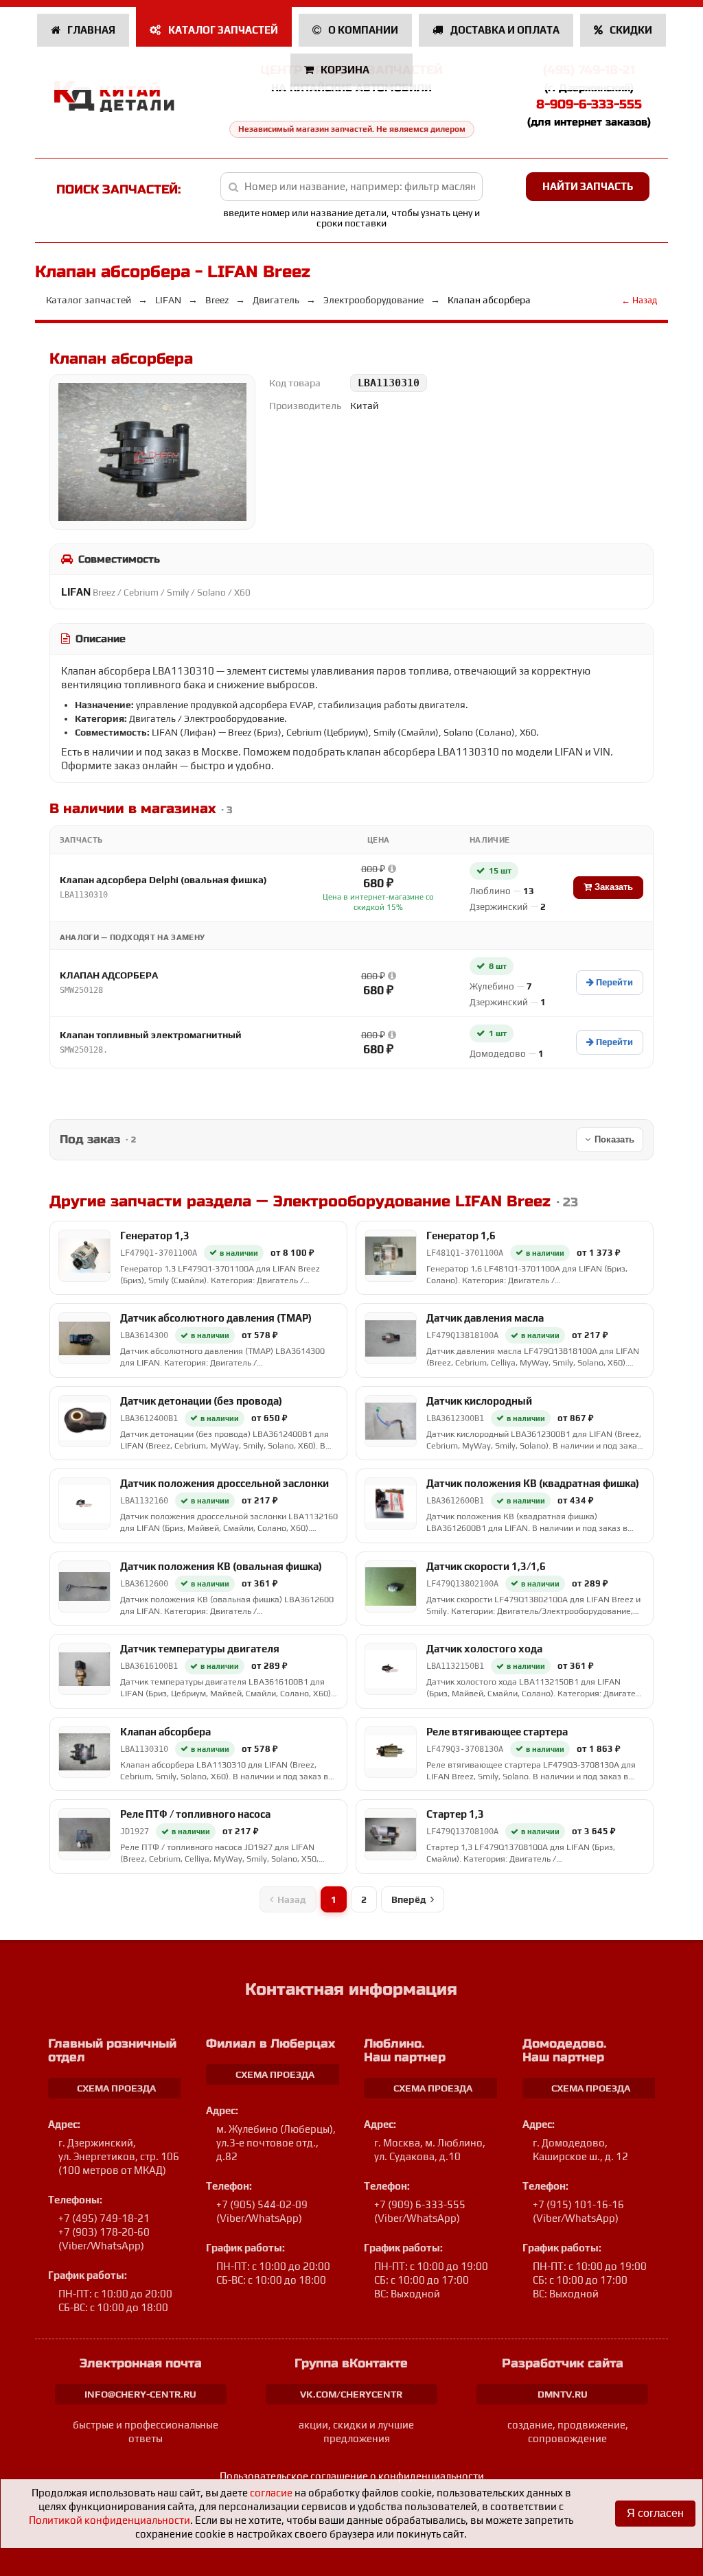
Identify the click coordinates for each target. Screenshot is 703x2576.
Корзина (345, 70)
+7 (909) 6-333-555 (420, 2204)
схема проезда (116, 2088)
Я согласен (655, 2513)
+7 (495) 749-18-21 (104, 2218)
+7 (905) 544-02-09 (262, 2204)
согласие (271, 2493)
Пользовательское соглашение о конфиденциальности (352, 2476)
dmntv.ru (563, 2394)
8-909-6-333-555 (589, 104)
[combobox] (351, 187)
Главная (90, 30)
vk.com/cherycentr (351, 2394)
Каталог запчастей (222, 30)
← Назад (639, 300)
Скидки (630, 30)
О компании (362, 30)
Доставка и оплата (504, 30)
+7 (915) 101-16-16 (578, 2204)
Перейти (613, 982)
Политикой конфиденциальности (110, 2520)
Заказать (612, 887)
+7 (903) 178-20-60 (104, 2232)
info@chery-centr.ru (140, 2394)
